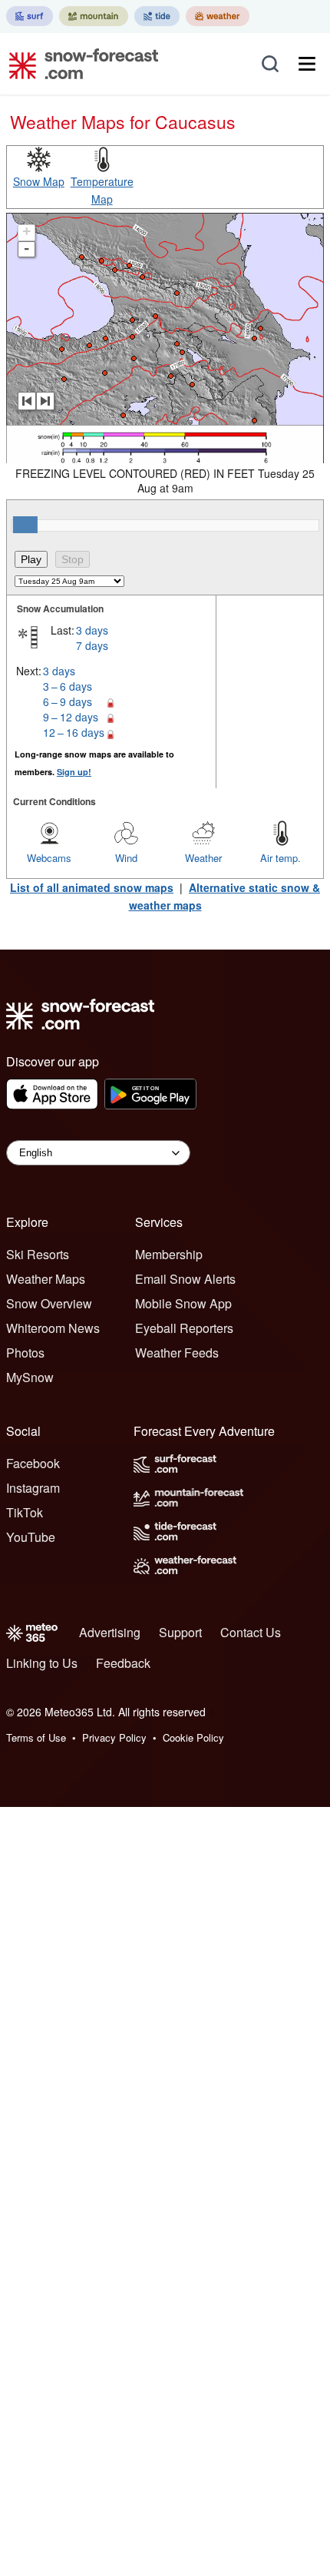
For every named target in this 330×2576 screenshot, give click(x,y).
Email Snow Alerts (185, 1279)
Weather (203, 858)
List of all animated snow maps (92, 887)
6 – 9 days (68, 701)
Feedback (123, 1663)
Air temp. (280, 858)
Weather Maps (46, 1279)
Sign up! (74, 772)
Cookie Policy (193, 1737)
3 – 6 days (68, 686)
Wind (126, 858)
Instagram (33, 1488)
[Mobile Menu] (307, 64)
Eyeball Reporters (184, 1328)
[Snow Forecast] (79, 64)
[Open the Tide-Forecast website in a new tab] (157, 16)
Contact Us (251, 1632)
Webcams (49, 858)
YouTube (31, 1537)
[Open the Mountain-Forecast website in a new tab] (94, 16)
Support (180, 1632)
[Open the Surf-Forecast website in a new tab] (30, 16)
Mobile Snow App (183, 1303)
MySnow (30, 1377)
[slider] (25, 525)
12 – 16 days (74, 732)
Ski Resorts (38, 1254)
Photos (25, 1353)
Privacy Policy (114, 1737)
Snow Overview (49, 1303)
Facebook (33, 1463)
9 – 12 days (71, 717)
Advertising (110, 1632)
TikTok (25, 1512)
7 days (92, 645)
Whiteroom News (53, 1328)
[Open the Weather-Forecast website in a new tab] (218, 16)
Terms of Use (36, 1737)
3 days (92, 630)
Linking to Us (42, 1663)
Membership (169, 1254)
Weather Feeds (177, 1353)
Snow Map (39, 181)
